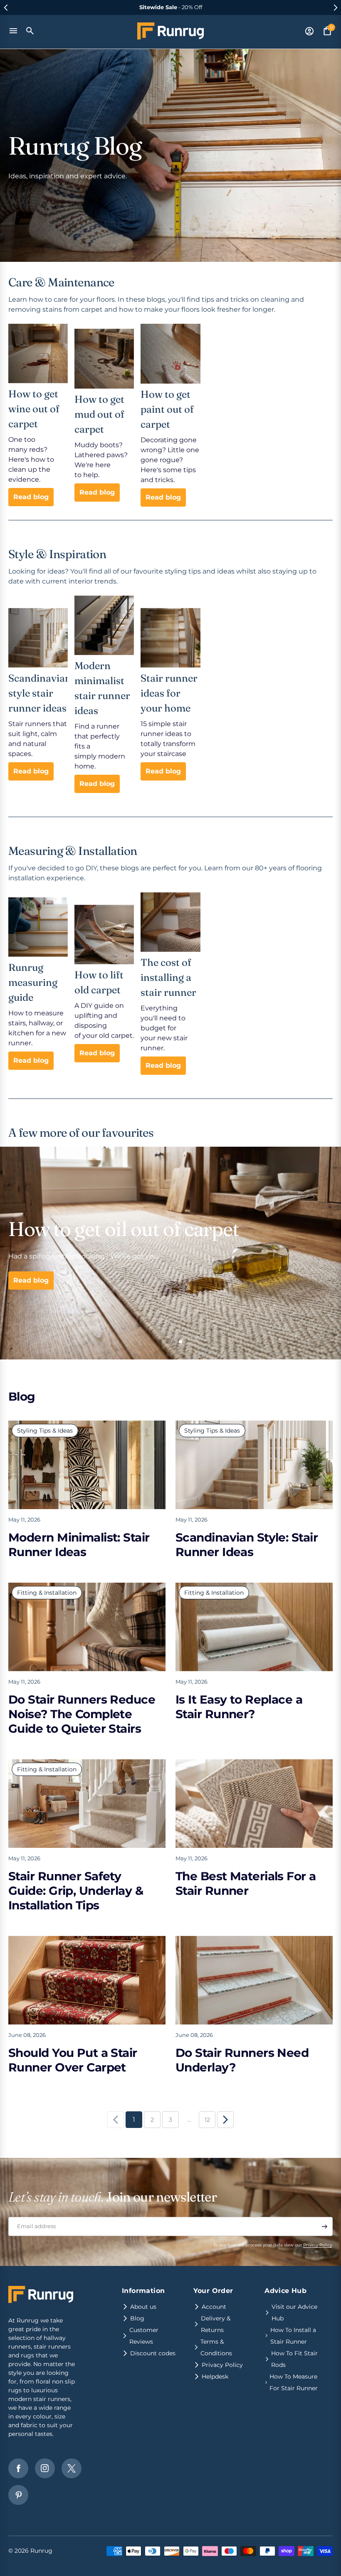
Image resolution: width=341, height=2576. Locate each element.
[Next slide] (335, 7)
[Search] (30, 31)
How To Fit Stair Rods (294, 2359)
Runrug (41, 2551)
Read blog (31, 497)
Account (214, 2307)
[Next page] (225, 2120)
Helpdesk (215, 2377)
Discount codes (153, 2353)
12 (207, 2120)
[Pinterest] (18, 2495)
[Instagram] (45, 2468)
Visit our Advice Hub (294, 2312)
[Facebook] (18, 2468)
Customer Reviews (144, 2336)
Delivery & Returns (216, 2324)
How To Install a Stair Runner (293, 2336)
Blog (137, 2318)
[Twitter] (72, 2468)
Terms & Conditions (216, 2347)
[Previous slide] (6, 7)
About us (143, 2307)
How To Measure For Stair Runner (294, 2382)
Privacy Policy (318, 2245)
